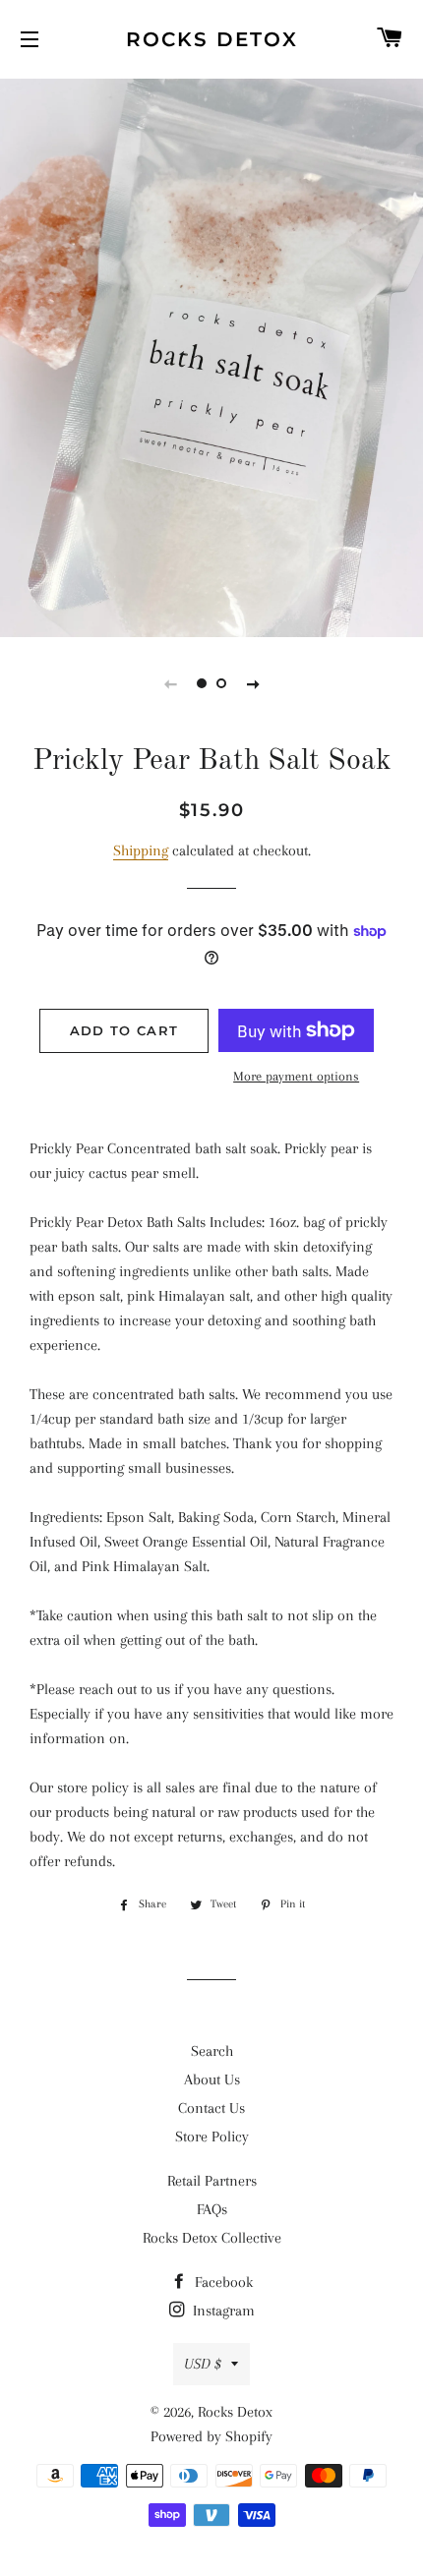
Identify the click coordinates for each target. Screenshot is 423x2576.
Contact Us (211, 2108)
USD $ (203, 2364)
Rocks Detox (212, 39)
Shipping (141, 850)
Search (212, 2051)
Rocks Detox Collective (212, 2238)
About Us (212, 2079)
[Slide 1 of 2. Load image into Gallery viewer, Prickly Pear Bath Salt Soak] (202, 683)
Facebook (222, 2282)
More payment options (296, 1076)
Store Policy (212, 2137)
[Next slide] (253, 683)
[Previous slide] (170, 683)
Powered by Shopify (211, 2436)
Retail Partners (212, 2181)
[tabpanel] (211, 355)
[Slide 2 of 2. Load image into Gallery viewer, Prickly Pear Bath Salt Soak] (221, 683)
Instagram (222, 2311)
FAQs (212, 2209)
